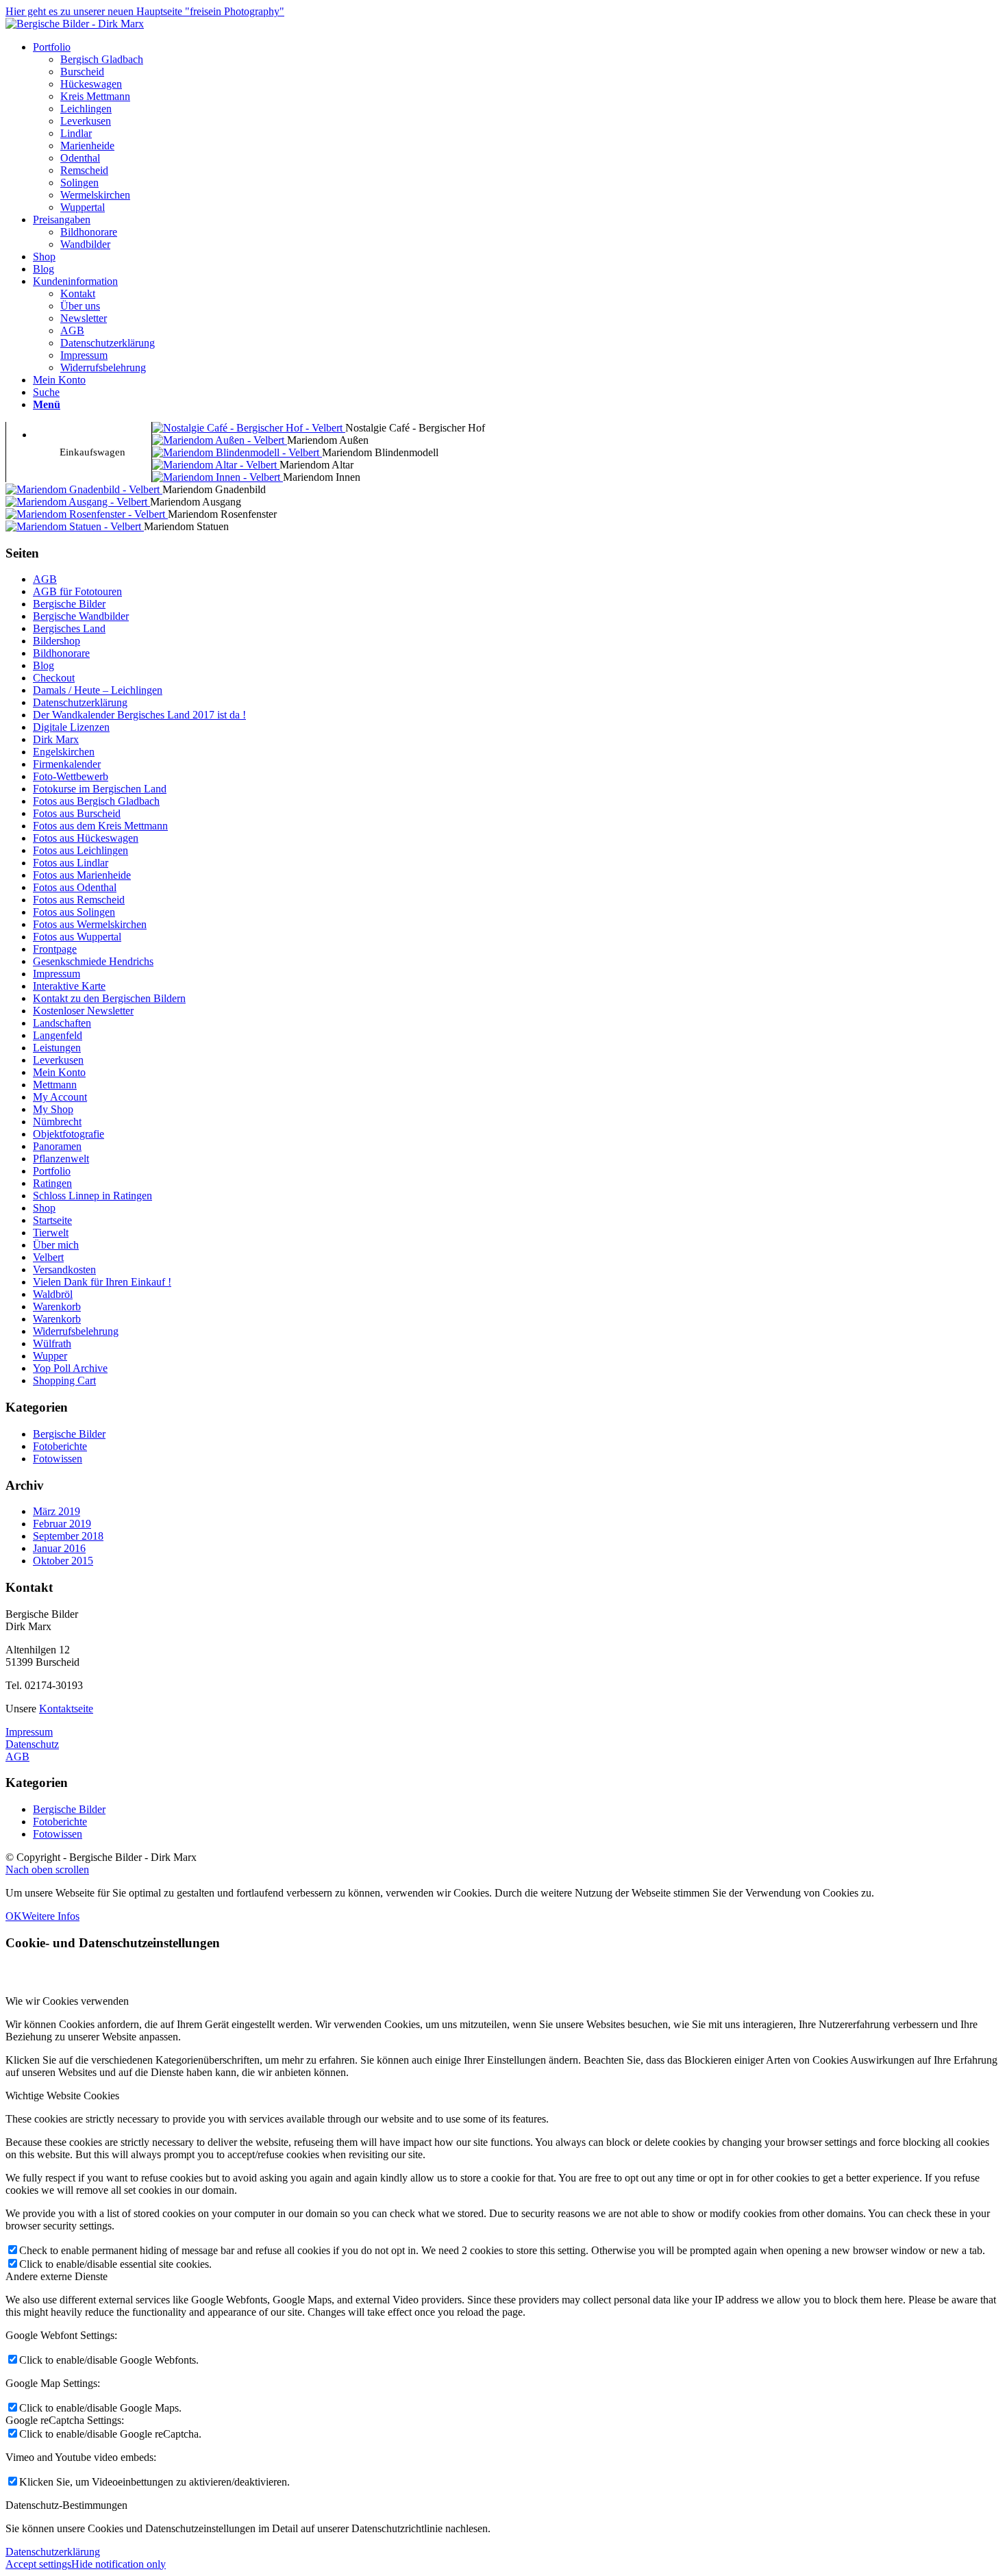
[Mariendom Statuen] (75, 526)
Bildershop (57, 641)
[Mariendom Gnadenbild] (84, 489)
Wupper (50, 1356)
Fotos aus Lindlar (71, 863)
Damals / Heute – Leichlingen (98, 690)
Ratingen (52, 1183)
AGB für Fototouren (77, 591)
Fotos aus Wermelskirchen (90, 924)
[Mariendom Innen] (217, 477)
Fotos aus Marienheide (82, 875)
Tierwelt (51, 1233)
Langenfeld (58, 1035)
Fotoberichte (60, 1446)
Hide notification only (119, 2564)
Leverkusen (58, 1060)
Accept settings (38, 2564)
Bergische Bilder (69, 604)
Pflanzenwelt (61, 1159)
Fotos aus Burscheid (77, 813)
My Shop (53, 1109)
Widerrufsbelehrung (76, 1331)
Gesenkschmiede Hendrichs (93, 961)
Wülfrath (52, 1343)
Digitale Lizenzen (71, 727)
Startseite (52, 1220)
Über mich (56, 1245)
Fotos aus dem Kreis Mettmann (100, 826)
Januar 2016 (59, 1548)
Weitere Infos (51, 1916)
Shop (44, 1208)
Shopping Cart (64, 1380)
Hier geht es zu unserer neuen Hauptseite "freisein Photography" (145, 11)
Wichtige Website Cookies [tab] (62, 2096)
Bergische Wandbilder (81, 616)
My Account (60, 1097)
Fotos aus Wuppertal (77, 937)
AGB (45, 579)
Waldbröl (53, 1294)
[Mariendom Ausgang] (78, 502)
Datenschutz (32, 1744)
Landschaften (62, 1023)
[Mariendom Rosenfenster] (87, 514)
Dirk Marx (56, 739)
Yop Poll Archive (70, 1368)
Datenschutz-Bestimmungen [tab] (66, 2505)
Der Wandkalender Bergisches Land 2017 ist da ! (139, 715)
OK (14, 1916)
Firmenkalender (67, 764)
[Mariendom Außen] (220, 440)
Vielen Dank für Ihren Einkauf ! (102, 1282)
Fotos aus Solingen (74, 912)
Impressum (57, 974)
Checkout (54, 678)
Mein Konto (59, 1072)
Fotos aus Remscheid (79, 900)
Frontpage (55, 949)
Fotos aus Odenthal (75, 887)
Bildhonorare (61, 653)
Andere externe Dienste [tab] (57, 2276)
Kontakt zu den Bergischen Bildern (109, 998)
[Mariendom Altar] (216, 465)
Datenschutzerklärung (80, 702)
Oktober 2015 (63, 1561)
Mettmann (55, 1085)
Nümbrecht (57, 1122)
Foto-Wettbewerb (71, 776)
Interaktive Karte (69, 986)
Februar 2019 (62, 1524)
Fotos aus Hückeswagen (86, 838)
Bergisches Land (69, 628)
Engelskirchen (64, 752)
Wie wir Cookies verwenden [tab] (67, 2001)
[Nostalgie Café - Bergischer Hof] (249, 428)
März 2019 (57, 1511)
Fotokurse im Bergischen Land (100, 789)
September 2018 (68, 1536)
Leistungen (57, 1048)
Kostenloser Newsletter (83, 1011)
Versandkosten (64, 1270)
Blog (43, 665)
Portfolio (52, 1171)
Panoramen (57, 1146)
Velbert (48, 1257)
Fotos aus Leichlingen (80, 850)
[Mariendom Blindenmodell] (237, 452)
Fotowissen (58, 1459)
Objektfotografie (69, 1134)
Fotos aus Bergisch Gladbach (96, 801)
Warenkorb (57, 1306)
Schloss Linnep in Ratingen (92, 1196)
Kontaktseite (66, 1709)
